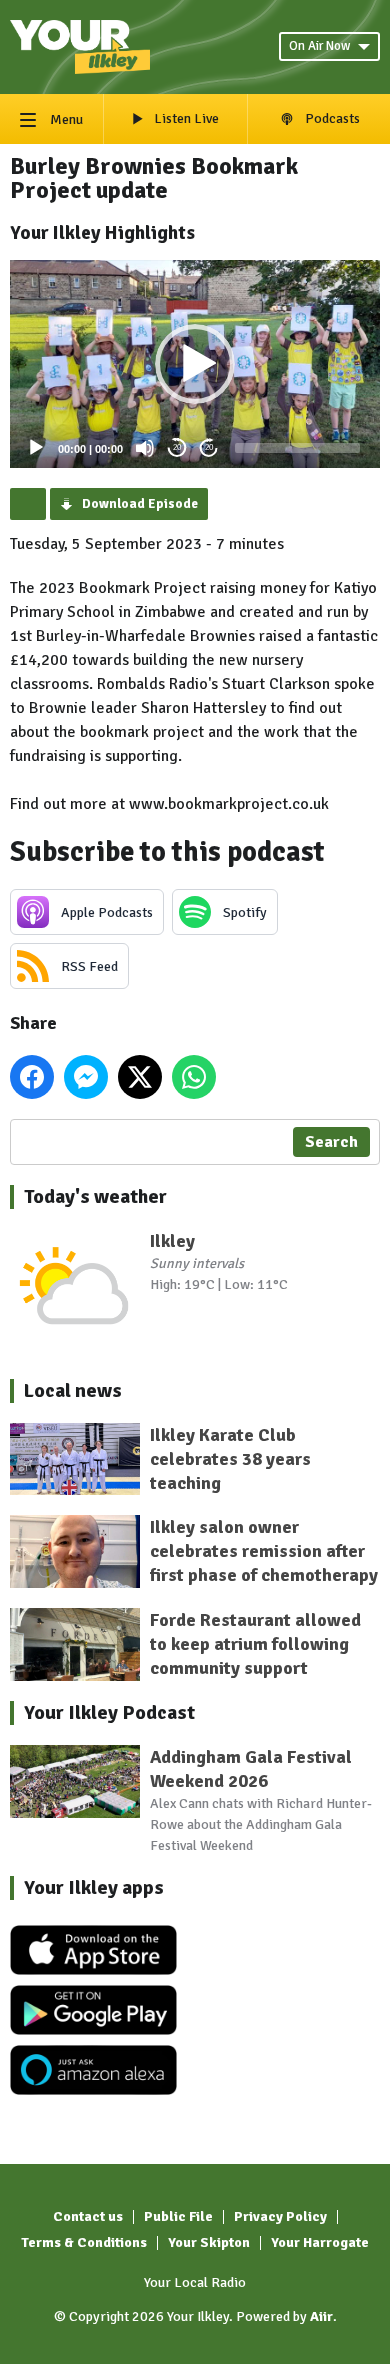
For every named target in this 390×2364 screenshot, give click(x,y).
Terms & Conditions (84, 2242)
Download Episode (140, 504)
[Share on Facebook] (32, 1077)
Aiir (321, 2316)
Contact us (88, 2216)
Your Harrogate (320, 2242)
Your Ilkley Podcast (109, 1712)
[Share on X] (140, 1077)
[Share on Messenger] (86, 1077)
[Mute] (145, 448)
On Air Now (319, 46)
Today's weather (95, 1196)
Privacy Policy (280, 2216)
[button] (195, 364)
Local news (73, 1390)
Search (331, 1142)
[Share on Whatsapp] (194, 1077)
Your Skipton (209, 2242)
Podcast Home (28, 504)
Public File (178, 2216)
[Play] (36, 448)
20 (177, 447)
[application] (195, 364)
